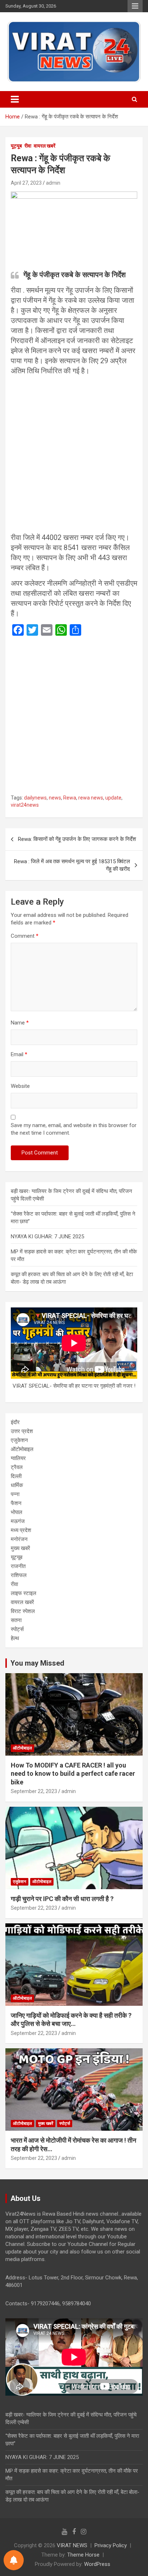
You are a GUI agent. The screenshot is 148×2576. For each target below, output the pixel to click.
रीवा (28, 146)
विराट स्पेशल (23, 1611)
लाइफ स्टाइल (24, 1593)
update (113, 798)
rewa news (91, 798)
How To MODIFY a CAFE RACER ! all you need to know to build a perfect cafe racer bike (73, 1774)
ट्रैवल (17, 1467)
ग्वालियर (18, 1458)
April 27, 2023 (26, 183)
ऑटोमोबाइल (22, 1449)
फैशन (16, 1503)
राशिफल (19, 1575)
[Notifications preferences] (14, 2560)
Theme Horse (83, 2555)
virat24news (25, 805)
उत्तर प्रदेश (22, 1431)
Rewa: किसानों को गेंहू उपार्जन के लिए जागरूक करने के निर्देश (77, 839)
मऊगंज (18, 1521)
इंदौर (15, 1422)
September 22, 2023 (34, 1791)
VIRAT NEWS (72, 2545)
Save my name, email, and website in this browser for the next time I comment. (74, 1129)
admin (53, 183)
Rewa (70, 798)
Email (19, 1054)
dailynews (35, 798)
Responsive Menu (135, 6)
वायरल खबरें (45, 146)
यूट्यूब (16, 146)
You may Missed (37, 1663)
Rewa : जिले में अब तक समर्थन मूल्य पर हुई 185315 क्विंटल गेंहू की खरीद (72, 865)
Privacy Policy (111, 2545)
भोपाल (17, 1512)
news (55, 798)
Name (20, 1023)
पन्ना (15, 1494)
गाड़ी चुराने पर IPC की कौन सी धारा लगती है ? (62, 1899)
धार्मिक (17, 1485)
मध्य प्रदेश (21, 1530)
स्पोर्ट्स (17, 1629)
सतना (16, 1620)
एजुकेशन (19, 1440)
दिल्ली (16, 1476)
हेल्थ (15, 1638)
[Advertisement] (74, 455)
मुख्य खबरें (20, 1548)
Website (20, 1086)
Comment (25, 936)
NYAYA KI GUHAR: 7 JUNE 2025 (47, 1237)
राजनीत (18, 1566)
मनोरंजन (19, 1539)
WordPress (97, 2564)
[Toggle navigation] (15, 99)
